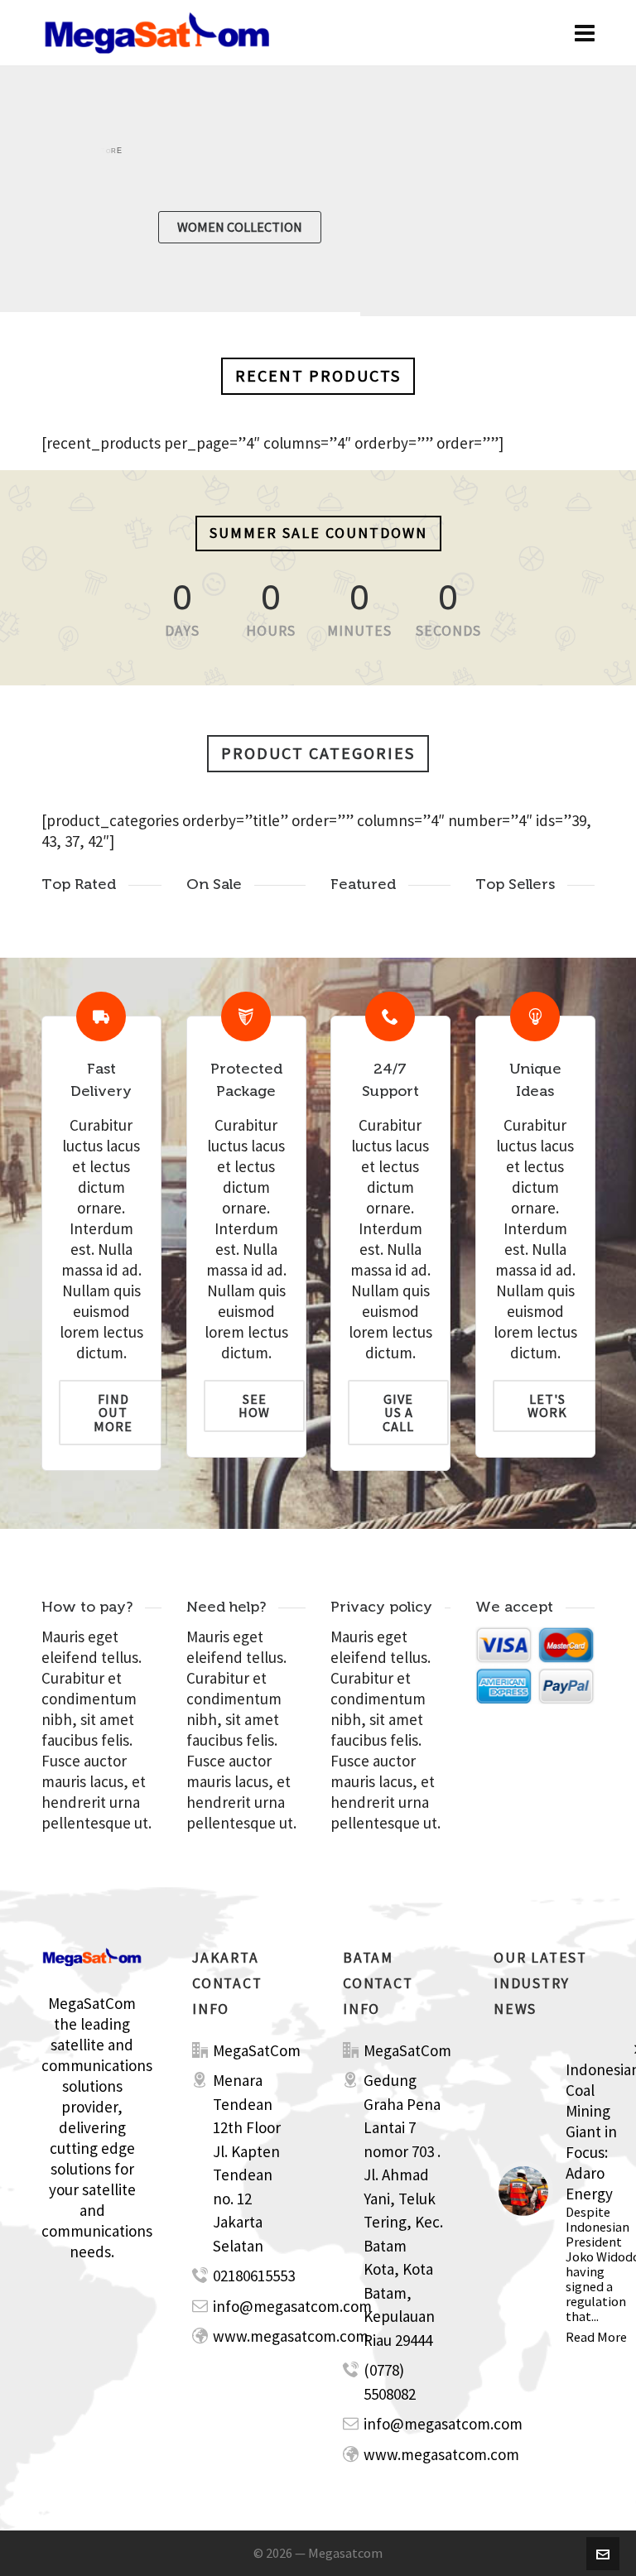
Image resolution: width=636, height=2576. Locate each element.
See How (254, 1406)
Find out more (113, 1413)
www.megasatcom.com (291, 2336)
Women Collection (240, 227)
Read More (596, 2337)
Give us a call (398, 1413)
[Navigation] (585, 33)
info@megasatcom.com (292, 2306)
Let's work (547, 1406)
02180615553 (254, 2276)
